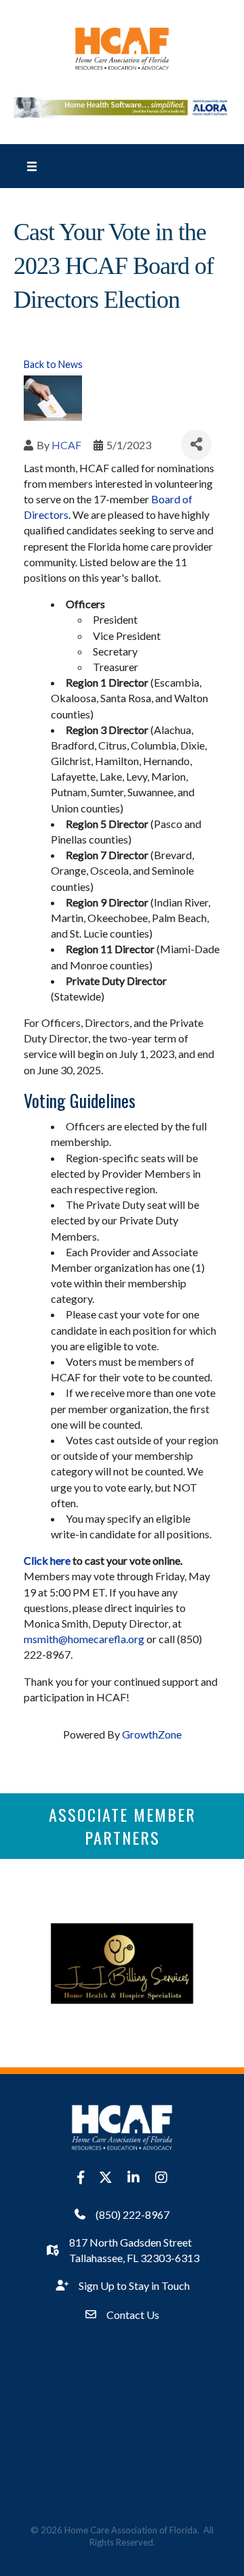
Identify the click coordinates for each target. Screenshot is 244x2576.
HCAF (66, 445)
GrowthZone (152, 1734)
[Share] (196, 445)
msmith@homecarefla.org (84, 1639)
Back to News (53, 364)
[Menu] (32, 166)
